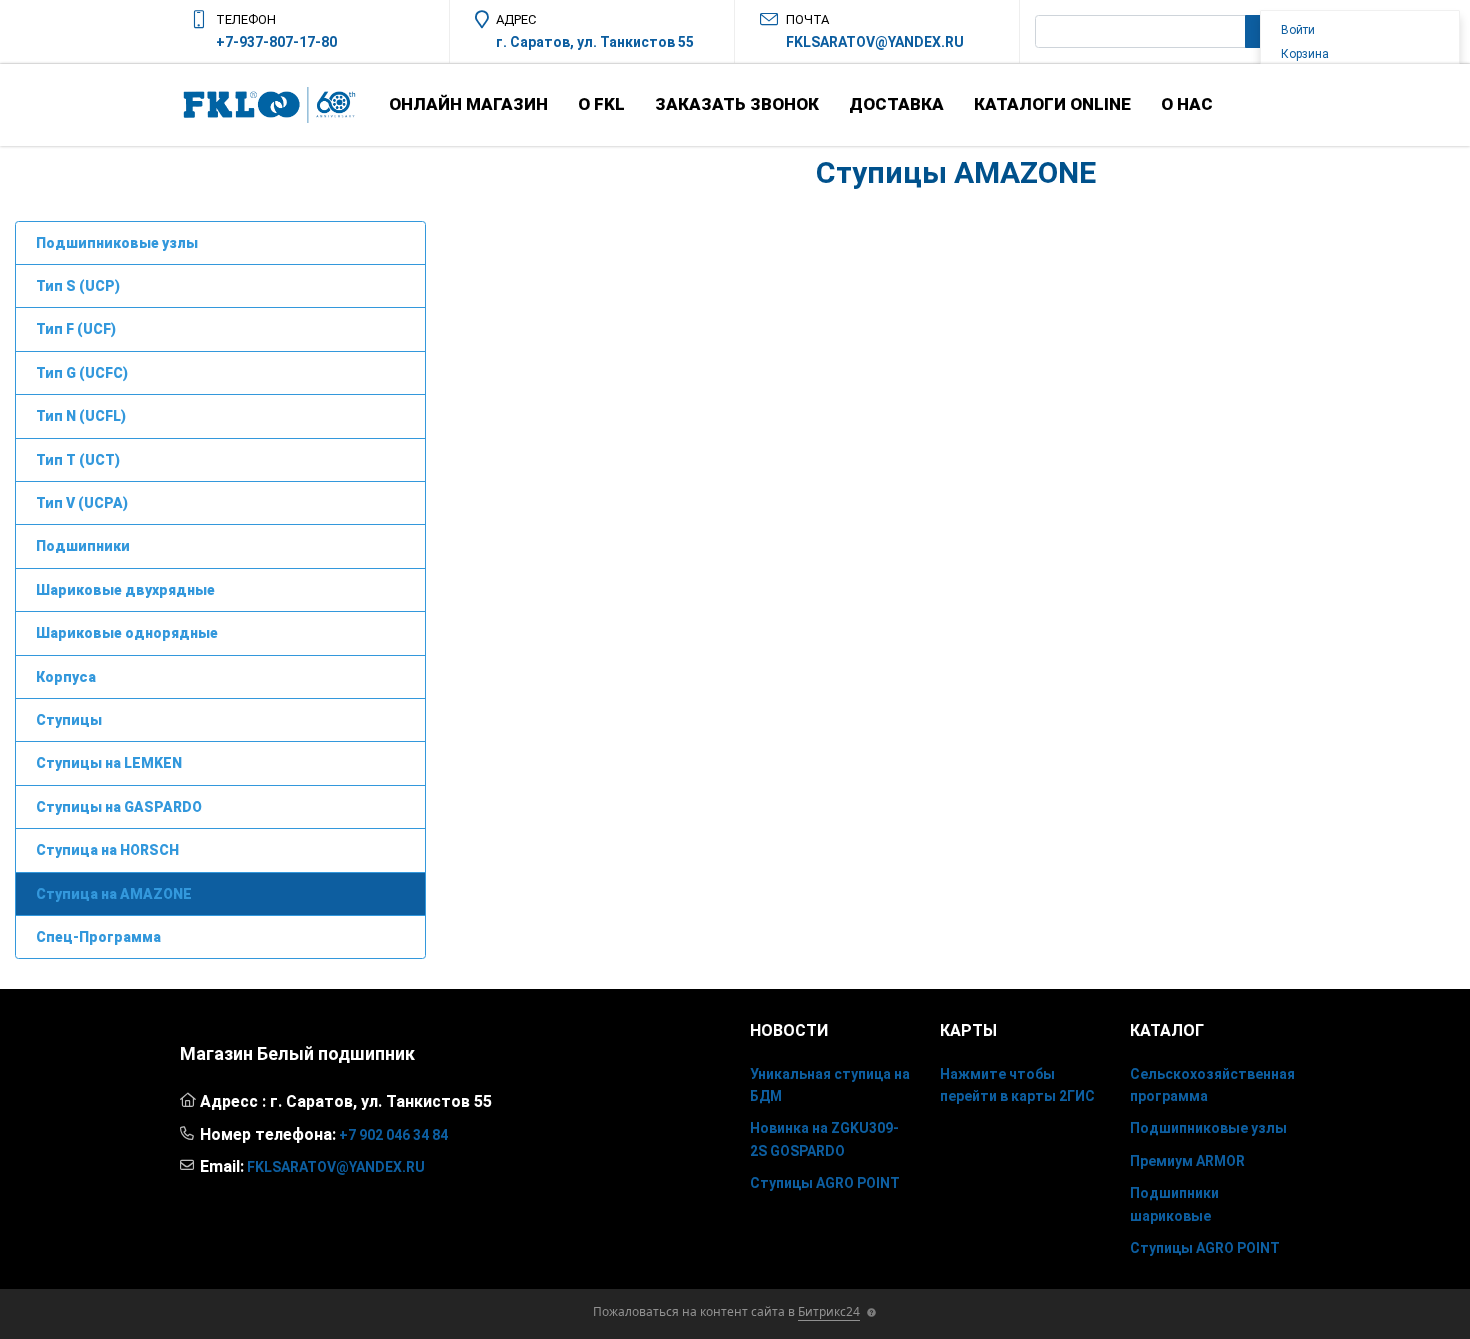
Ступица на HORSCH (107, 850)
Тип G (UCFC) (82, 373)
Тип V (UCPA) (82, 503)
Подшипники (83, 546)
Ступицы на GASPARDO (119, 807)
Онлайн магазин (468, 104)
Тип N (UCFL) (81, 416)
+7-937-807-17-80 (276, 42)
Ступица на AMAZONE (114, 894)
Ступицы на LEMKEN (109, 763)
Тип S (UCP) (78, 286)
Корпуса (66, 677)
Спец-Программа (98, 937)
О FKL (601, 104)
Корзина (1305, 54)
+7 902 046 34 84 (393, 1135)
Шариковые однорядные (127, 633)
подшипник (366, 1053)
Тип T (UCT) (78, 460)
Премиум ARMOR (1187, 1161)
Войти (1298, 30)
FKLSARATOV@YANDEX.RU (875, 42)
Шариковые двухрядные (125, 590)
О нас (1187, 104)
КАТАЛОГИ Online (1052, 104)
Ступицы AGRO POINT (825, 1183)
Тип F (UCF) (76, 329)
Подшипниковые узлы (117, 243)
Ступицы (69, 720)
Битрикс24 (829, 1311)
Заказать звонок (737, 104)
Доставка (896, 104)
